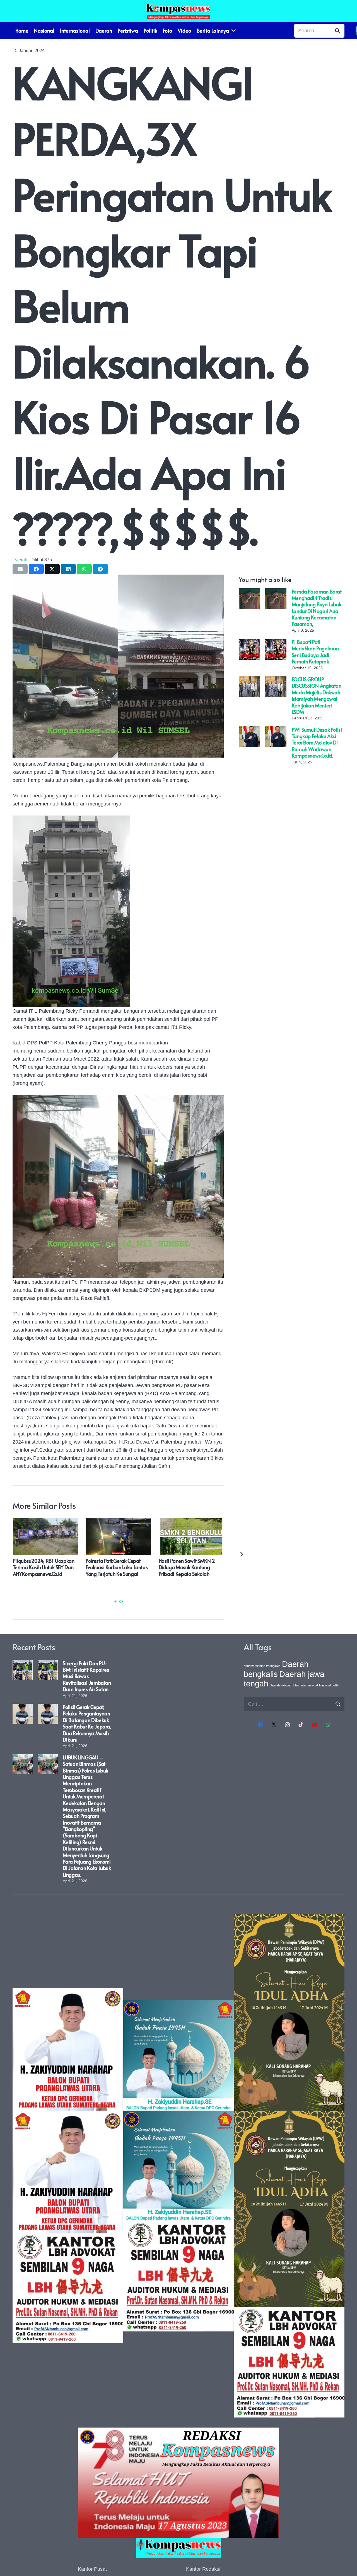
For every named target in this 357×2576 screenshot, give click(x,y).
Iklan (296, 1685)
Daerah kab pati (280, 1685)
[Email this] (20, 569)
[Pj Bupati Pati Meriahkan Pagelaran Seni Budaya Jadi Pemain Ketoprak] (249, 643)
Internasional (309, 1685)
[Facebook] (260, 1725)
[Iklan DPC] (68, 2166)
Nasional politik (329, 1685)
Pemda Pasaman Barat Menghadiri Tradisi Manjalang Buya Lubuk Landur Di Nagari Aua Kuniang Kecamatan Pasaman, (317, 608)
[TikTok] (301, 1725)
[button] (115, 1601)
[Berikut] (241, 1554)
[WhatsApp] (328, 1725)
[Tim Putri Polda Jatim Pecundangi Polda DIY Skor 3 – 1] (191, 1522)
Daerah (20, 560)
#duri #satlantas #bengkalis (262, 1666)
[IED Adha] (289, 2166)
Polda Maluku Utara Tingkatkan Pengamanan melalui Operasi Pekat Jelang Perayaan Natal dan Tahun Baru (118, 1574)
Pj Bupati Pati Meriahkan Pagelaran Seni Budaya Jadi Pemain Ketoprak (315, 652)
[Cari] (337, 31)
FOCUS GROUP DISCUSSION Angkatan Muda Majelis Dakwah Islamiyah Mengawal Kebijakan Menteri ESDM (317, 695)
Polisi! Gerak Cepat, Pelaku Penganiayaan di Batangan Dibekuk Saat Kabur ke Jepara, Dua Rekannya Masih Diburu (87, 1723)
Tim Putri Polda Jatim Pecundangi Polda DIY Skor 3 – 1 (189, 1567)
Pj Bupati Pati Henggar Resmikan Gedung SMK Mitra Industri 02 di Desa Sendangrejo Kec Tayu (44, 1570)
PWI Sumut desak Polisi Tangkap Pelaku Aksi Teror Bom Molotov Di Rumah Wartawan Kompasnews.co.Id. (317, 743)
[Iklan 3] (179, 2166)
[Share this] (36, 569)
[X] (274, 1725)
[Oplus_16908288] (178, 11)
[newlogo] (179, 2548)
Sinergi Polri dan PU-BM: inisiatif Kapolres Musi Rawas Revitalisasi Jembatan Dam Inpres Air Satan (87, 1676)
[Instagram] (287, 1725)
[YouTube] (314, 1725)
